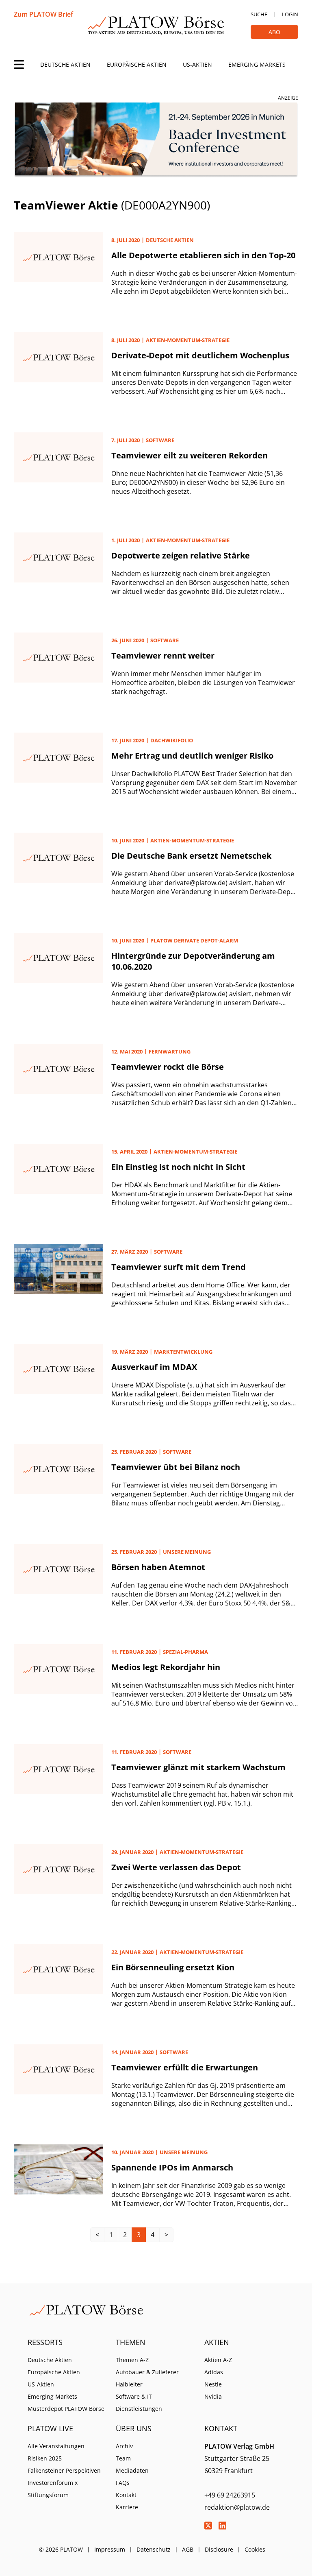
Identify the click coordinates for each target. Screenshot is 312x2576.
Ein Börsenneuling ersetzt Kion (173, 1967)
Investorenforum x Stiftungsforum (53, 2489)
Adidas (214, 2372)
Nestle (213, 2384)
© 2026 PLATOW (61, 2549)
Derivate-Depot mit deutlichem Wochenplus (200, 355)
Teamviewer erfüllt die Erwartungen (185, 2067)
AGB (188, 2549)
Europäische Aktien (137, 64)
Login (290, 14)
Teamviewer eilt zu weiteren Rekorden (190, 455)
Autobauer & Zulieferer (147, 2372)
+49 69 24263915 (230, 2495)
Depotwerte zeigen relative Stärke (181, 555)
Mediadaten (132, 2470)
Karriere (127, 2507)
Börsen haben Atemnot (158, 1567)
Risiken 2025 (45, 2458)
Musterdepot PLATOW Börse (66, 2409)
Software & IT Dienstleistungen (139, 2403)
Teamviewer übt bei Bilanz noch (176, 1467)
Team (123, 2458)
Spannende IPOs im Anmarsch (172, 2167)
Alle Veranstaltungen (56, 2446)
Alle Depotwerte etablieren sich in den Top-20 (203, 255)
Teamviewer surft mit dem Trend (179, 1267)
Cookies (255, 2549)
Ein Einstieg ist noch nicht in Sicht (178, 1167)
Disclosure (219, 2549)
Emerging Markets (257, 64)
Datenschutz (154, 2549)
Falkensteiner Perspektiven (64, 2470)
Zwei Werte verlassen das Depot (176, 1867)
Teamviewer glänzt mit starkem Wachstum (198, 1767)
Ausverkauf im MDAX (154, 1367)
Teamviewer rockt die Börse (168, 1067)
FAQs (123, 2483)
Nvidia (213, 2396)
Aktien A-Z (218, 2360)
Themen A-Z (132, 2360)
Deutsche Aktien (65, 64)
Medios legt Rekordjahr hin (166, 1667)
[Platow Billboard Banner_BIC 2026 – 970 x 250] (156, 140)
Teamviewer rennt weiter (163, 655)
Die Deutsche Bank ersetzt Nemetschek (191, 856)
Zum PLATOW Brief (43, 14)
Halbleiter (129, 2384)
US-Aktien (197, 64)
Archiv (124, 2446)
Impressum (110, 2549)
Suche (259, 14)
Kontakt (126, 2495)
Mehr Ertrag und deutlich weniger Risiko (192, 756)
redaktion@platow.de (237, 2507)
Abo (274, 32)
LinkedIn (223, 2526)
